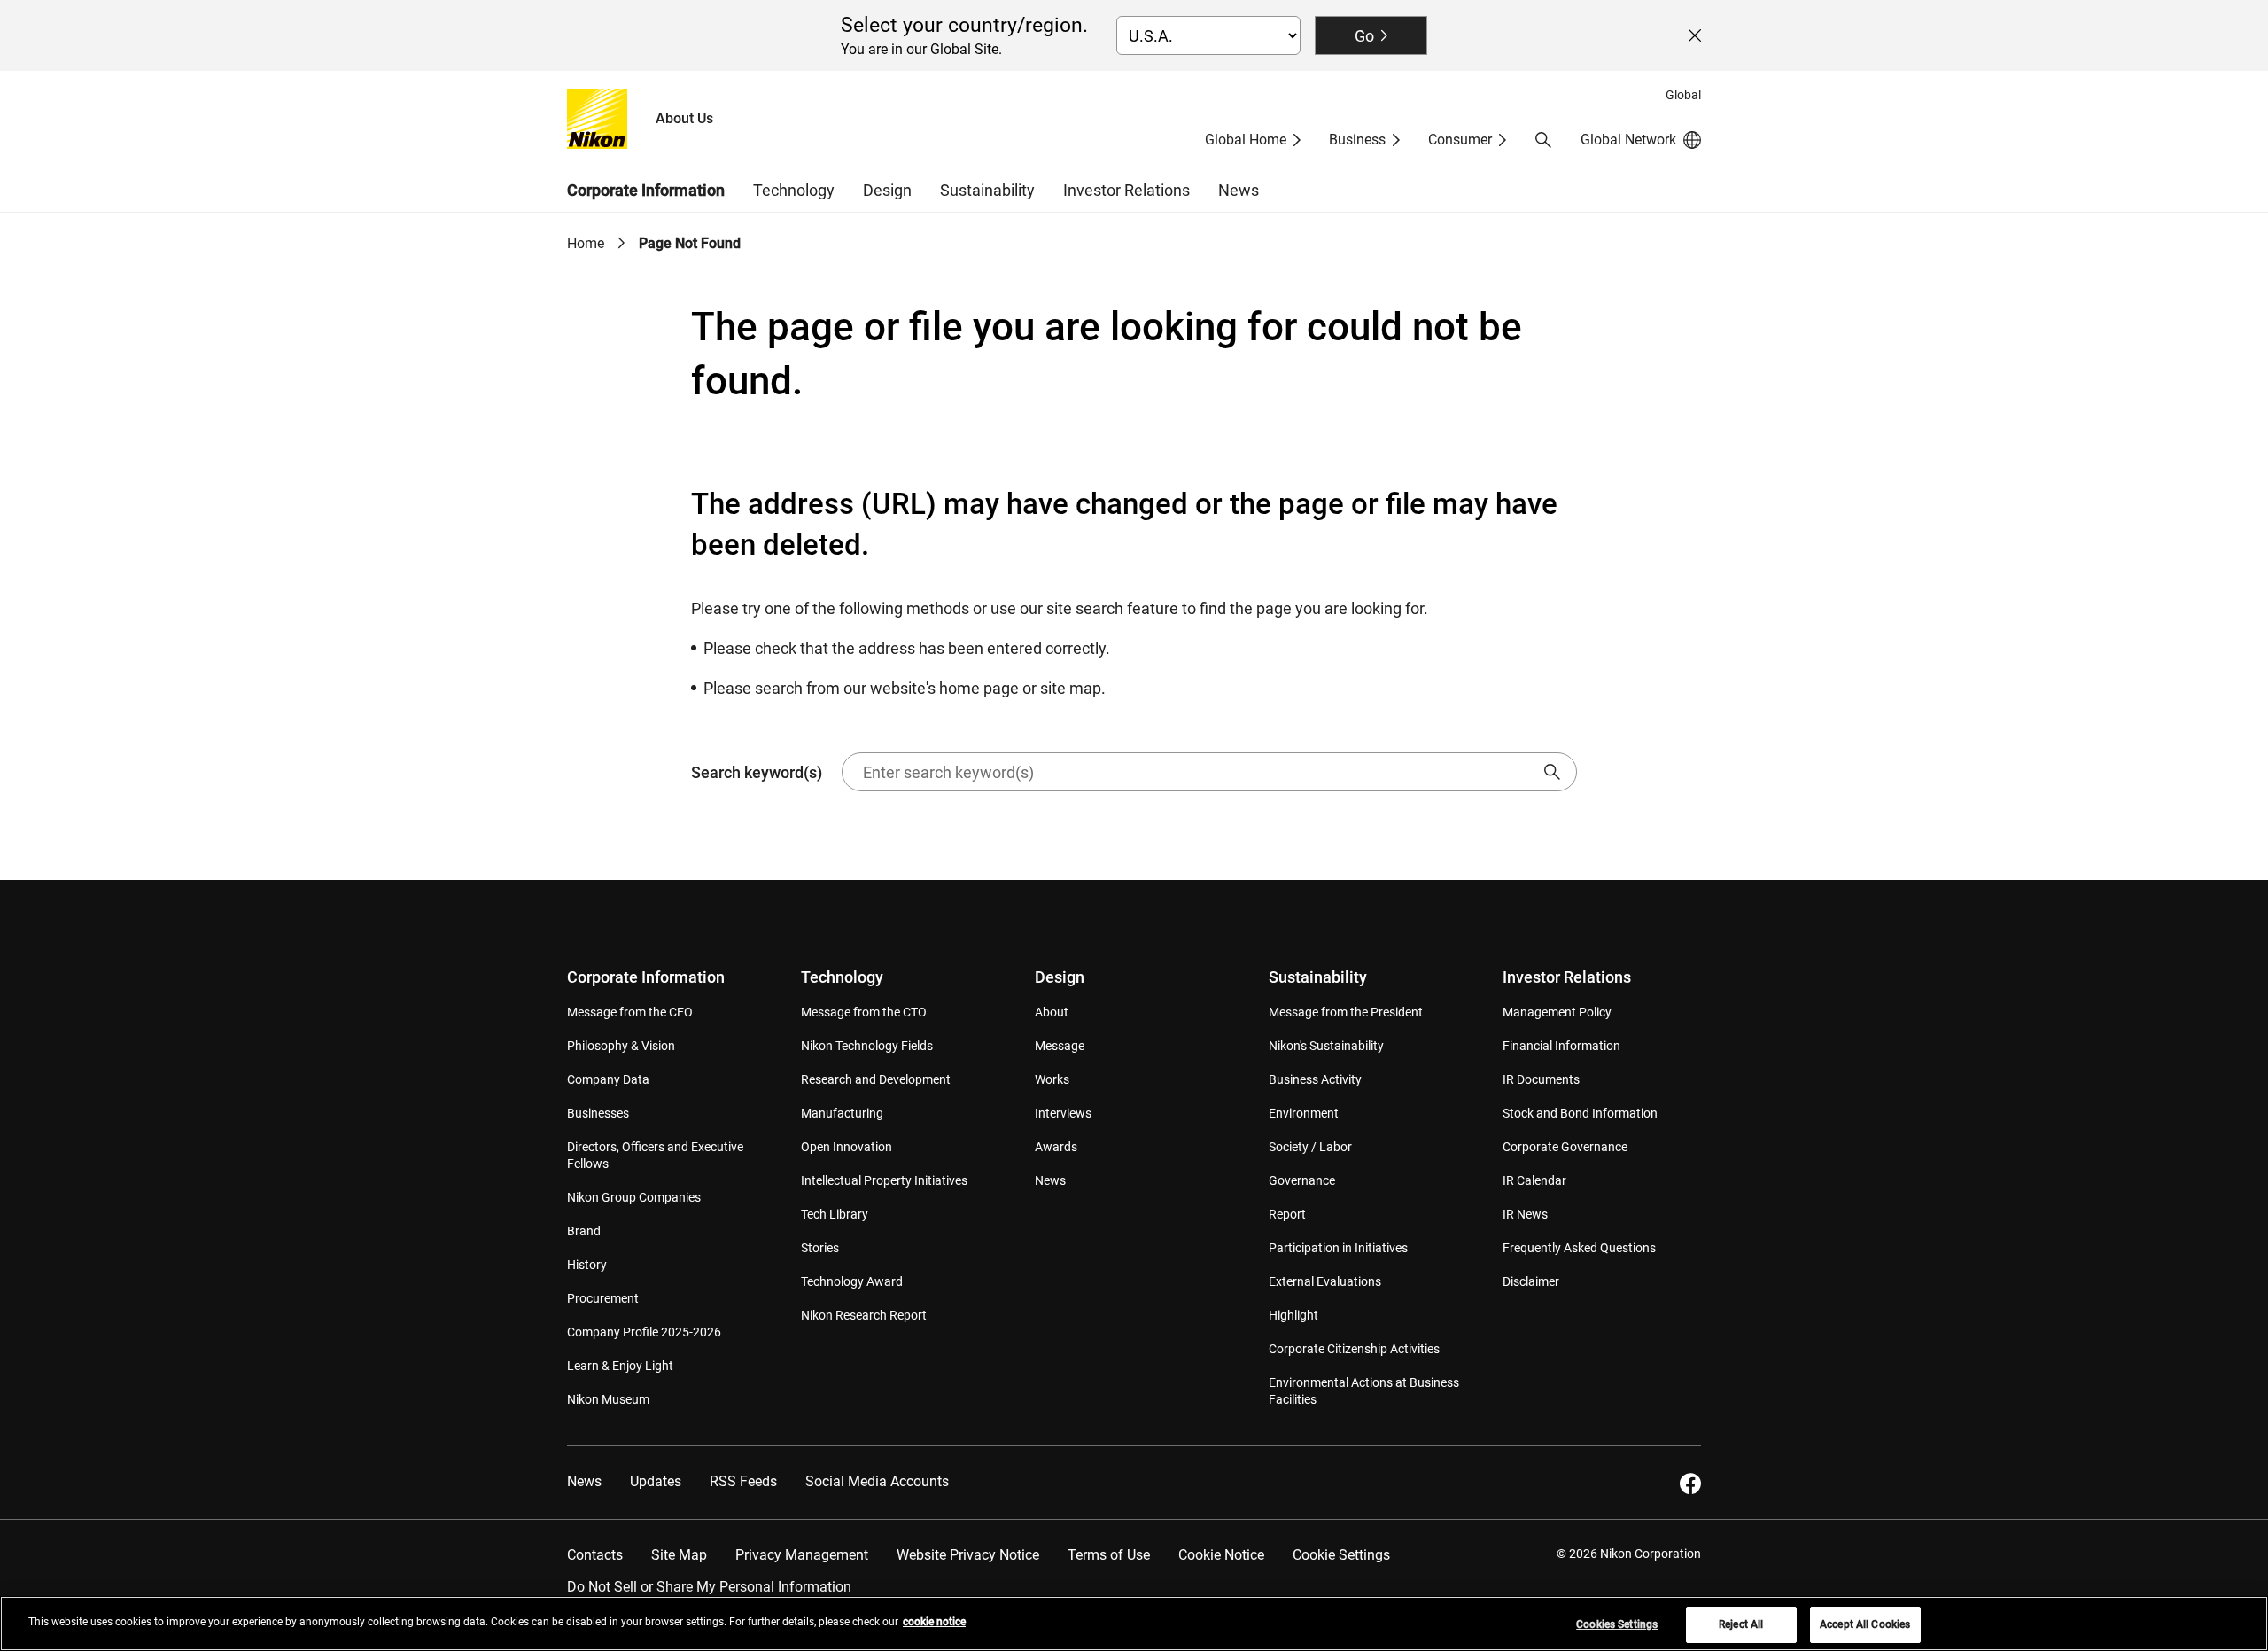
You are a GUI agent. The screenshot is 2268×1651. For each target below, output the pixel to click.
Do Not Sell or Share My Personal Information (709, 1587)
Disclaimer (1531, 1281)
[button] (1543, 140)
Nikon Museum (608, 1399)
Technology (842, 977)
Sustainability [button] (987, 190)
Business (1357, 140)
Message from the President (1346, 1012)
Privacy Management (802, 1555)
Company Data (608, 1079)
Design (1060, 977)
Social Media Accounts (877, 1481)
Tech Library (835, 1214)
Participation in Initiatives (1338, 1248)
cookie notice (934, 1622)
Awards (1056, 1147)
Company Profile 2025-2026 (644, 1332)
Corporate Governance (1565, 1147)
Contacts (595, 1555)
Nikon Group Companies (634, 1197)
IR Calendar (1534, 1180)
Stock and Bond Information (1580, 1113)
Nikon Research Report (864, 1315)
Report (1287, 1214)
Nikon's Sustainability (1326, 1046)
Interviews (1063, 1113)
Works (1052, 1079)
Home (586, 243)
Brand (584, 1231)
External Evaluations (1325, 1281)
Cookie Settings (1341, 1555)
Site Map (679, 1555)
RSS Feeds (743, 1481)
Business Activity (1315, 1079)
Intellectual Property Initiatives (884, 1180)
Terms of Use (1109, 1555)
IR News (1525, 1214)
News (1239, 190)
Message (1060, 1046)
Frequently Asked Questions (1579, 1248)
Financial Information (1561, 1046)
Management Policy (1557, 1012)
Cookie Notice (1221, 1555)
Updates (656, 1481)
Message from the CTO (864, 1012)
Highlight (1293, 1315)
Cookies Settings (1617, 1624)
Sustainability (1318, 977)
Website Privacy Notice (968, 1555)
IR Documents (1541, 1079)
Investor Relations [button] (1126, 190)
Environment (1304, 1113)
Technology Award (852, 1281)
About (1052, 1012)
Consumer (1460, 140)
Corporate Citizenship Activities (1354, 1349)
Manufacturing (842, 1113)
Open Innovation (847, 1147)
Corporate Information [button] (646, 190)
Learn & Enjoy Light (620, 1366)
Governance (1302, 1180)
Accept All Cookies (1865, 1624)
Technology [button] (794, 190)
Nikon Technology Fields (867, 1046)
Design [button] (887, 190)
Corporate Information (646, 977)
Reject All (1741, 1624)
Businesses (598, 1113)
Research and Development (876, 1079)
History (587, 1265)
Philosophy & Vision (621, 1046)
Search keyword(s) (757, 772)
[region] (1134, 1624)
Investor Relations (1567, 977)
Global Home (1246, 140)
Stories (820, 1248)
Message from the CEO (630, 1012)
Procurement (603, 1298)
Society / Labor (1310, 1147)
